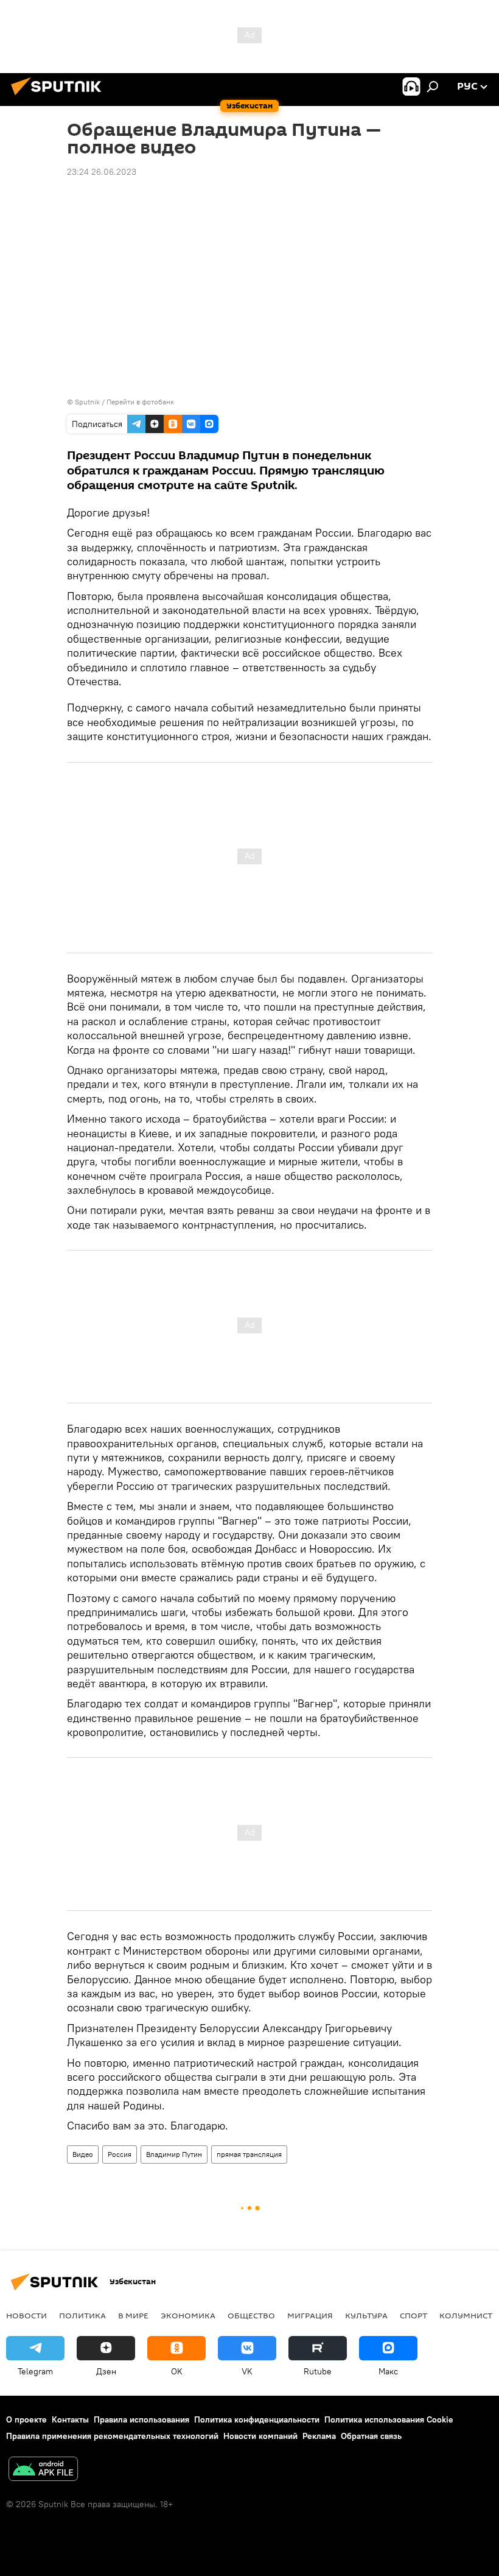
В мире (133, 2315)
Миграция (310, 2315)
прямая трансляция (249, 2154)
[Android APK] (43, 2470)
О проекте (26, 2419)
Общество (251, 2315)
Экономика (188, 2315)
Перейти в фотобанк (140, 402)
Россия (120, 2154)
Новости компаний (260, 2436)
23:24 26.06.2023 (102, 172)
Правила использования (141, 2419)
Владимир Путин (174, 2154)
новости (26, 2315)
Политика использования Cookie (389, 2419)
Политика (82, 2315)
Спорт (414, 2315)
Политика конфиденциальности (257, 2419)
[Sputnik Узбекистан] (60, 97)
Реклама (319, 2436)
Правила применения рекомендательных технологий (112, 2436)
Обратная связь (371, 2436)
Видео (83, 2154)
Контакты (70, 2419)
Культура (366, 2315)
